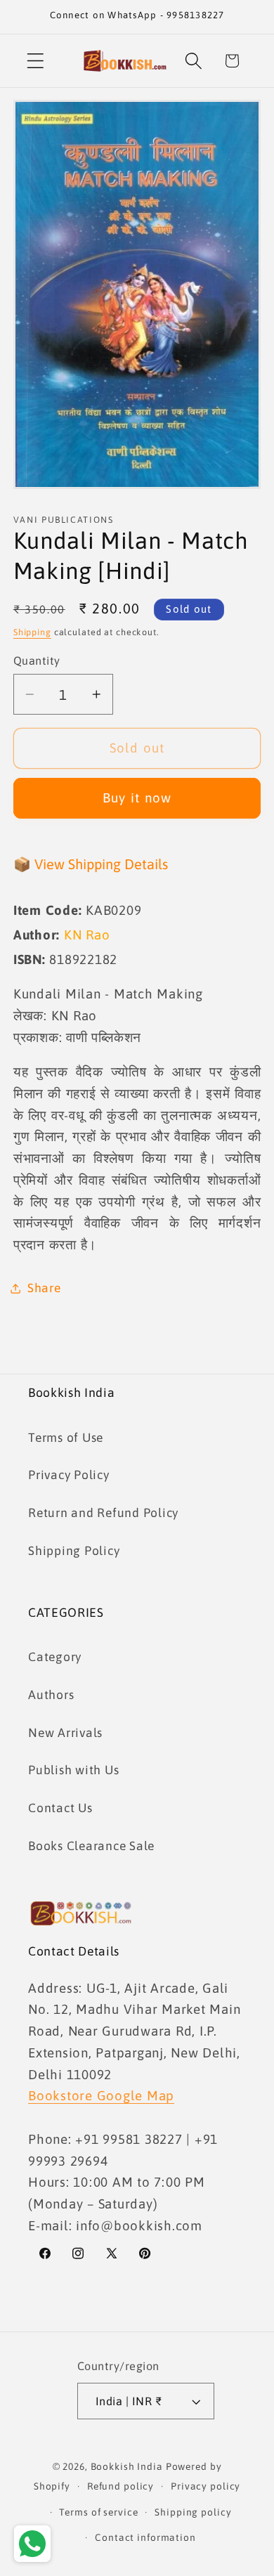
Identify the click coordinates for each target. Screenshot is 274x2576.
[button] (35, 61)
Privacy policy (205, 2486)
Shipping (32, 632)
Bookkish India (127, 2466)
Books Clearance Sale (91, 1846)
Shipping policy (193, 2512)
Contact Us (60, 1808)
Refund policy (120, 2486)
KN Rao (87, 935)
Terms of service (98, 2512)
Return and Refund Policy (103, 1513)
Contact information (145, 2537)
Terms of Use (66, 1438)
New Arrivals (65, 1733)
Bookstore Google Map (101, 2095)
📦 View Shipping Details (91, 864)
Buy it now (137, 798)
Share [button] (44, 1288)
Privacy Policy (69, 1475)
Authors (51, 1695)
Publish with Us (73, 1770)
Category (55, 1657)
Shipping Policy (74, 1551)
